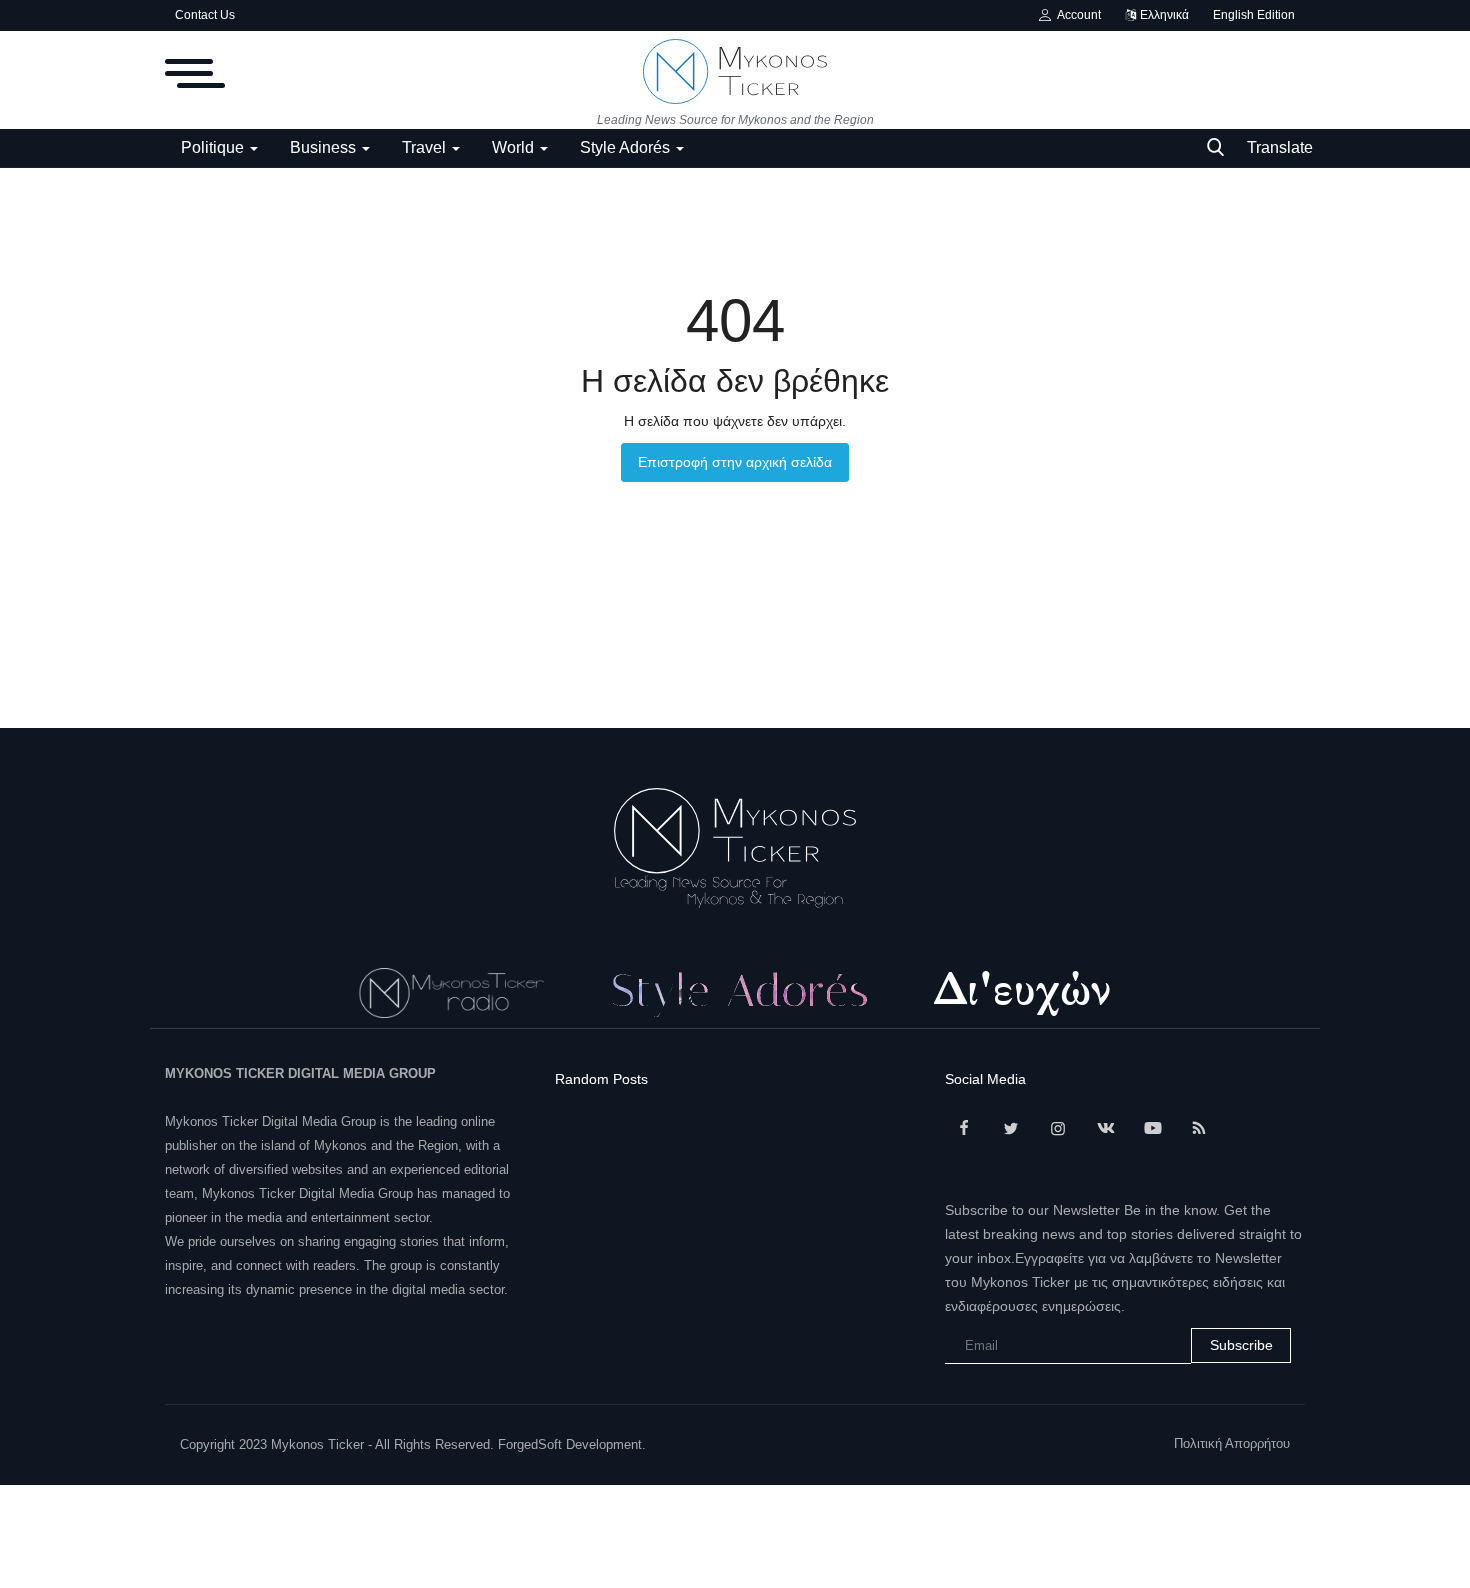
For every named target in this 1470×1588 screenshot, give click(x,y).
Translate (1280, 147)
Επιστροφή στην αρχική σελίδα (735, 462)
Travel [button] (426, 147)
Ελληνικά (1163, 15)
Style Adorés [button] (627, 147)
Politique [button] (214, 147)
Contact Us (205, 15)
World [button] (515, 147)
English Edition (1254, 15)
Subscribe (1241, 1345)
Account (1076, 15)
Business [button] (325, 147)
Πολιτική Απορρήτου (1232, 1443)
